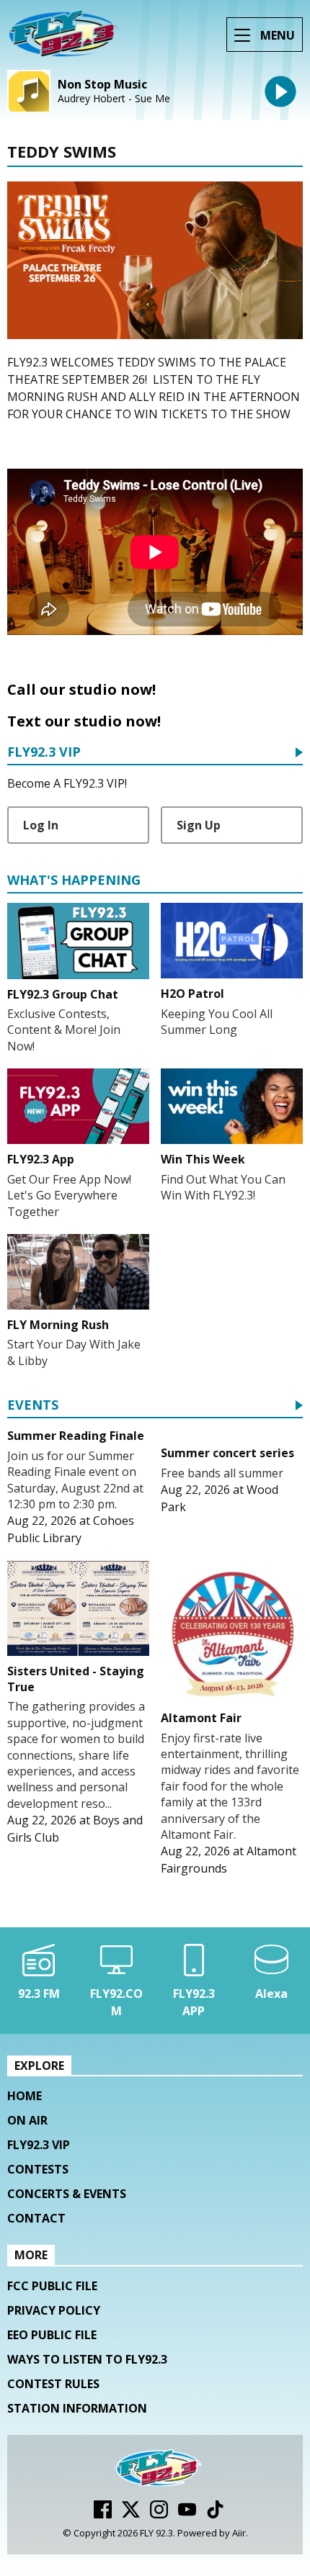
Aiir (239, 2533)
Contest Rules (53, 2384)
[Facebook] (103, 2514)
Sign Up (199, 825)
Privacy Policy (54, 2310)
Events (33, 1406)
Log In (41, 825)
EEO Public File (52, 2335)
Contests (38, 2169)
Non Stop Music (102, 85)
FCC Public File (52, 2286)
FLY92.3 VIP (44, 753)
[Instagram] (159, 2514)
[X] (131, 2514)
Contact (36, 2218)
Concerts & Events (67, 2194)
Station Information (77, 2408)
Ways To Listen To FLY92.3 (87, 2359)
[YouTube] (187, 2514)
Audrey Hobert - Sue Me (114, 99)
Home (25, 2096)
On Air (27, 2120)
